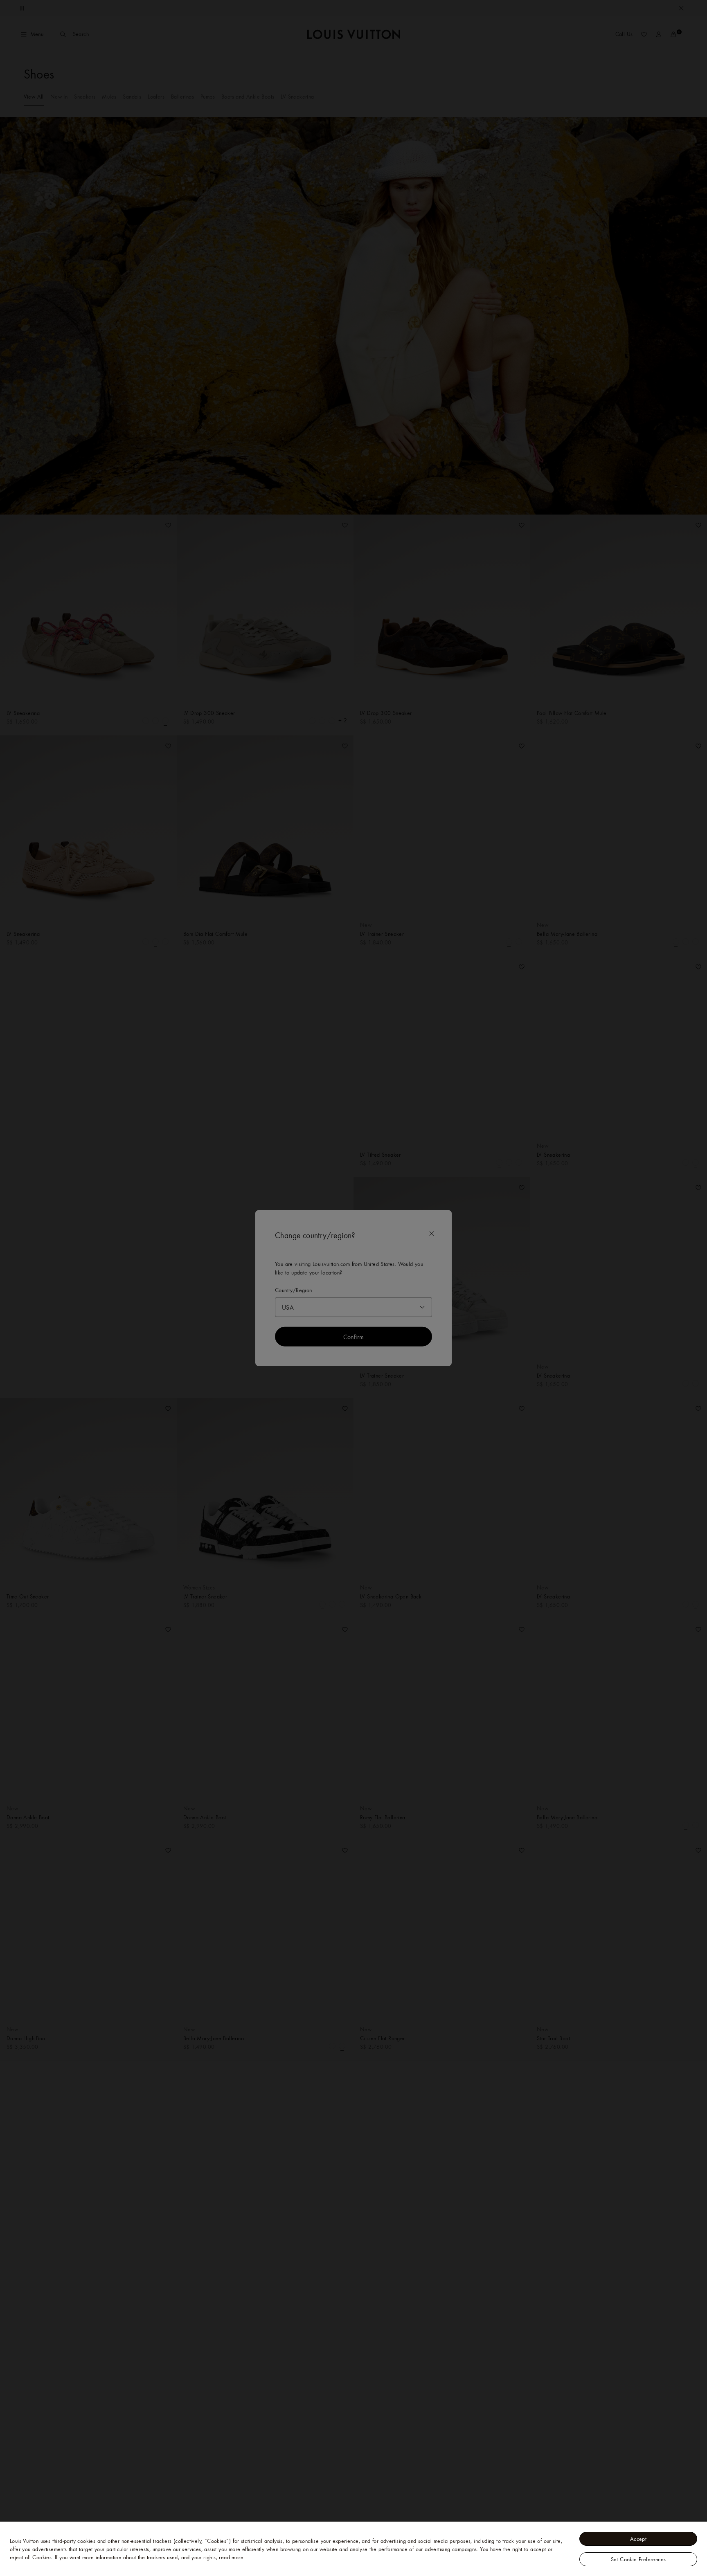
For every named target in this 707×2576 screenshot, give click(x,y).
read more (231, 2557)
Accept (638, 2539)
